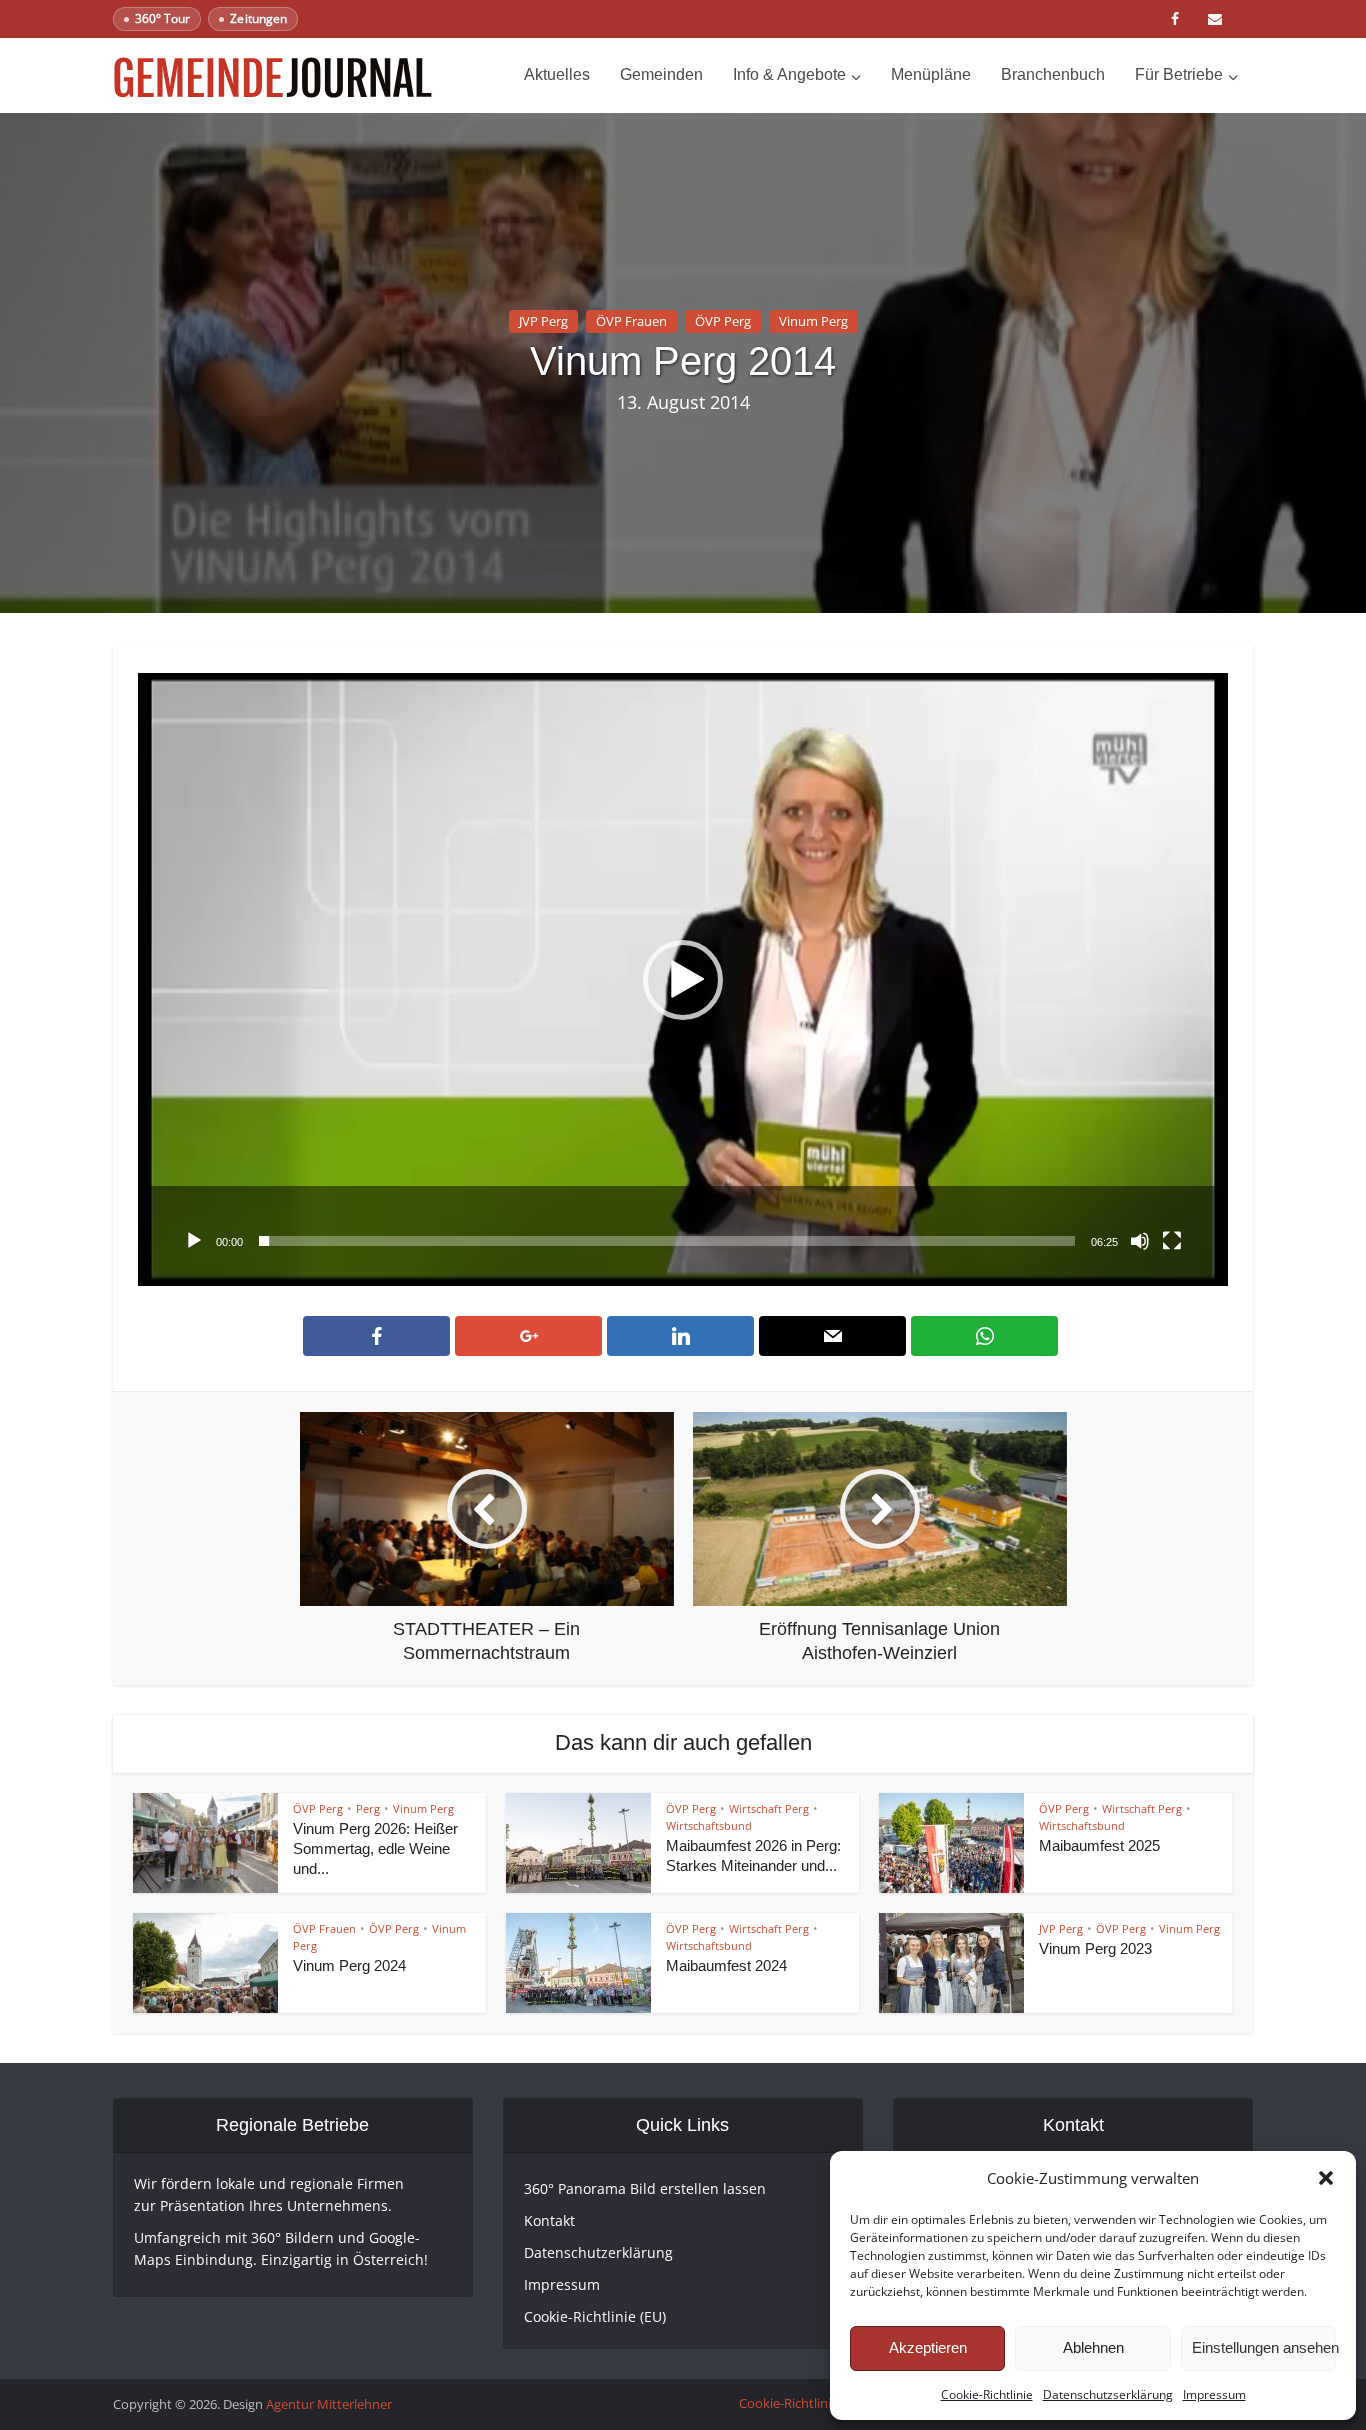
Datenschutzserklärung (1108, 2394)
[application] (683, 979)
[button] (1326, 2178)
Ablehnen (1093, 2347)
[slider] (667, 1241)
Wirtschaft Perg (769, 1808)
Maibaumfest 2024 (726, 1965)
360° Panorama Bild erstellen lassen (645, 2188)
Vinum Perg (813, 321)
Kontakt (549, 2220)
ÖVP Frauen (631, 321)
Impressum (1214, 2394)
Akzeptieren (928, 2347)
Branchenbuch (1053, 74)
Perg (368, 1808)
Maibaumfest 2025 (1099, 1845)
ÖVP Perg (723, 321)
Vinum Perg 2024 (349, 1965)
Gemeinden (661, 74)
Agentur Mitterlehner (329, 2404)
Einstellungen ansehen (1264, 2347)
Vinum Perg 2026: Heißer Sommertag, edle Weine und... (375, 1849)
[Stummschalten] (1140, 1241)
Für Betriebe (1179, 74)
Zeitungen (258, 18)
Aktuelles (557, 74)
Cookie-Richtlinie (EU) (595, 2316)
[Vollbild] (1172, 1241)
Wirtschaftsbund (709, 1825)
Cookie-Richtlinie (987, 2394)
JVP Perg (543, 321)
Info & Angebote (789, 74)
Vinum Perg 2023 (1095, 1948)
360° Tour (162, 18)
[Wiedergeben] (194, 1241)
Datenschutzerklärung (598, 2252)
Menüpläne (931, 74)
